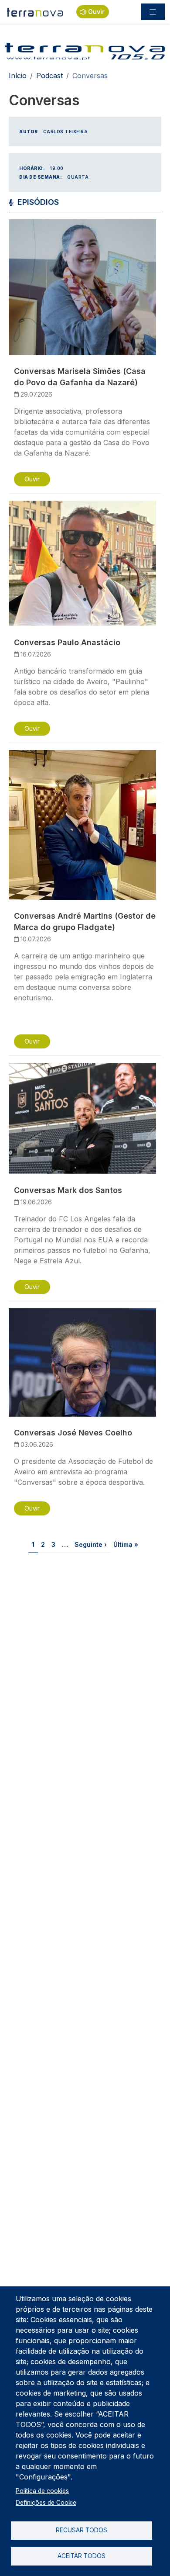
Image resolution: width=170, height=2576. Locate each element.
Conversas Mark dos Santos (68, 1190)
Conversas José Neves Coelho (73, 1433)
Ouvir (96, 12)
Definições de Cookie (46, 2503)
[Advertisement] (85, 1663)
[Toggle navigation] (153, 12)
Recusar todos (82, 2530)
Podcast (49, 76)
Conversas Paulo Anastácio (67, 642)
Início (18, 76)
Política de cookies (42, 2491)
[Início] (35, 12)
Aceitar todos (82, 2556)
